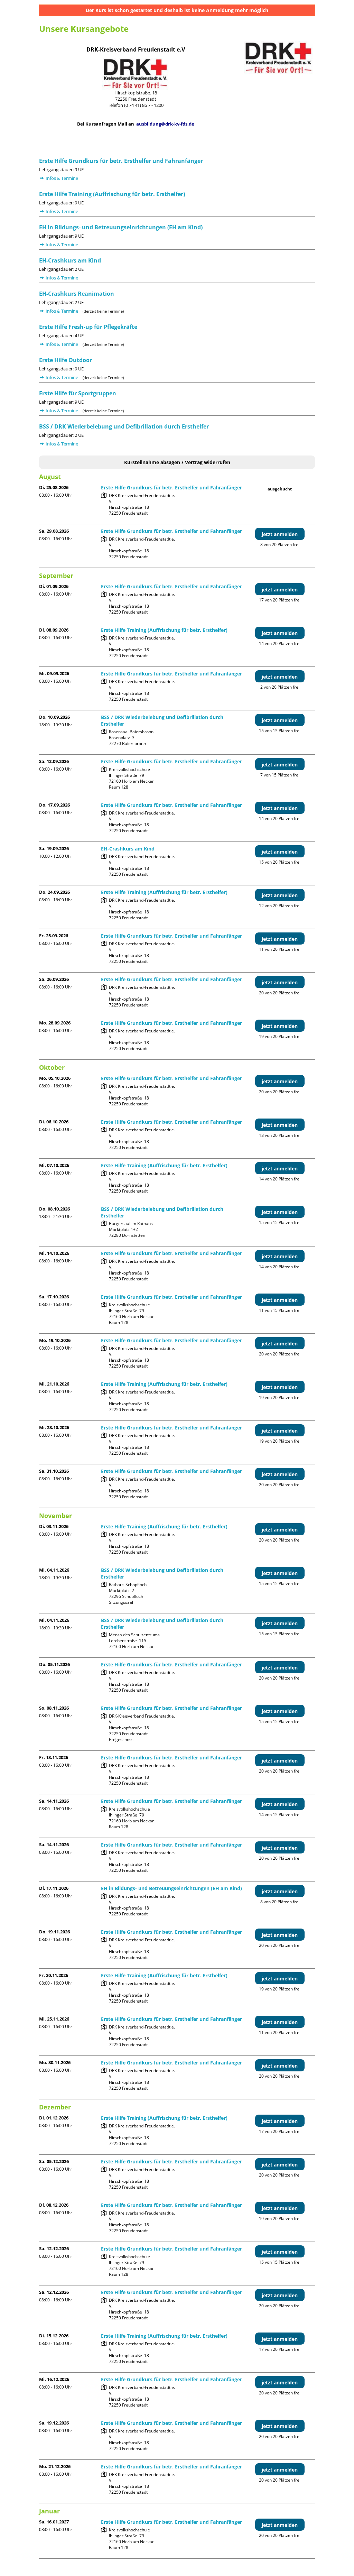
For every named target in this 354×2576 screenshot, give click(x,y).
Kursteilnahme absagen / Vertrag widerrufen (177, 462)
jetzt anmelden (280, 534)
